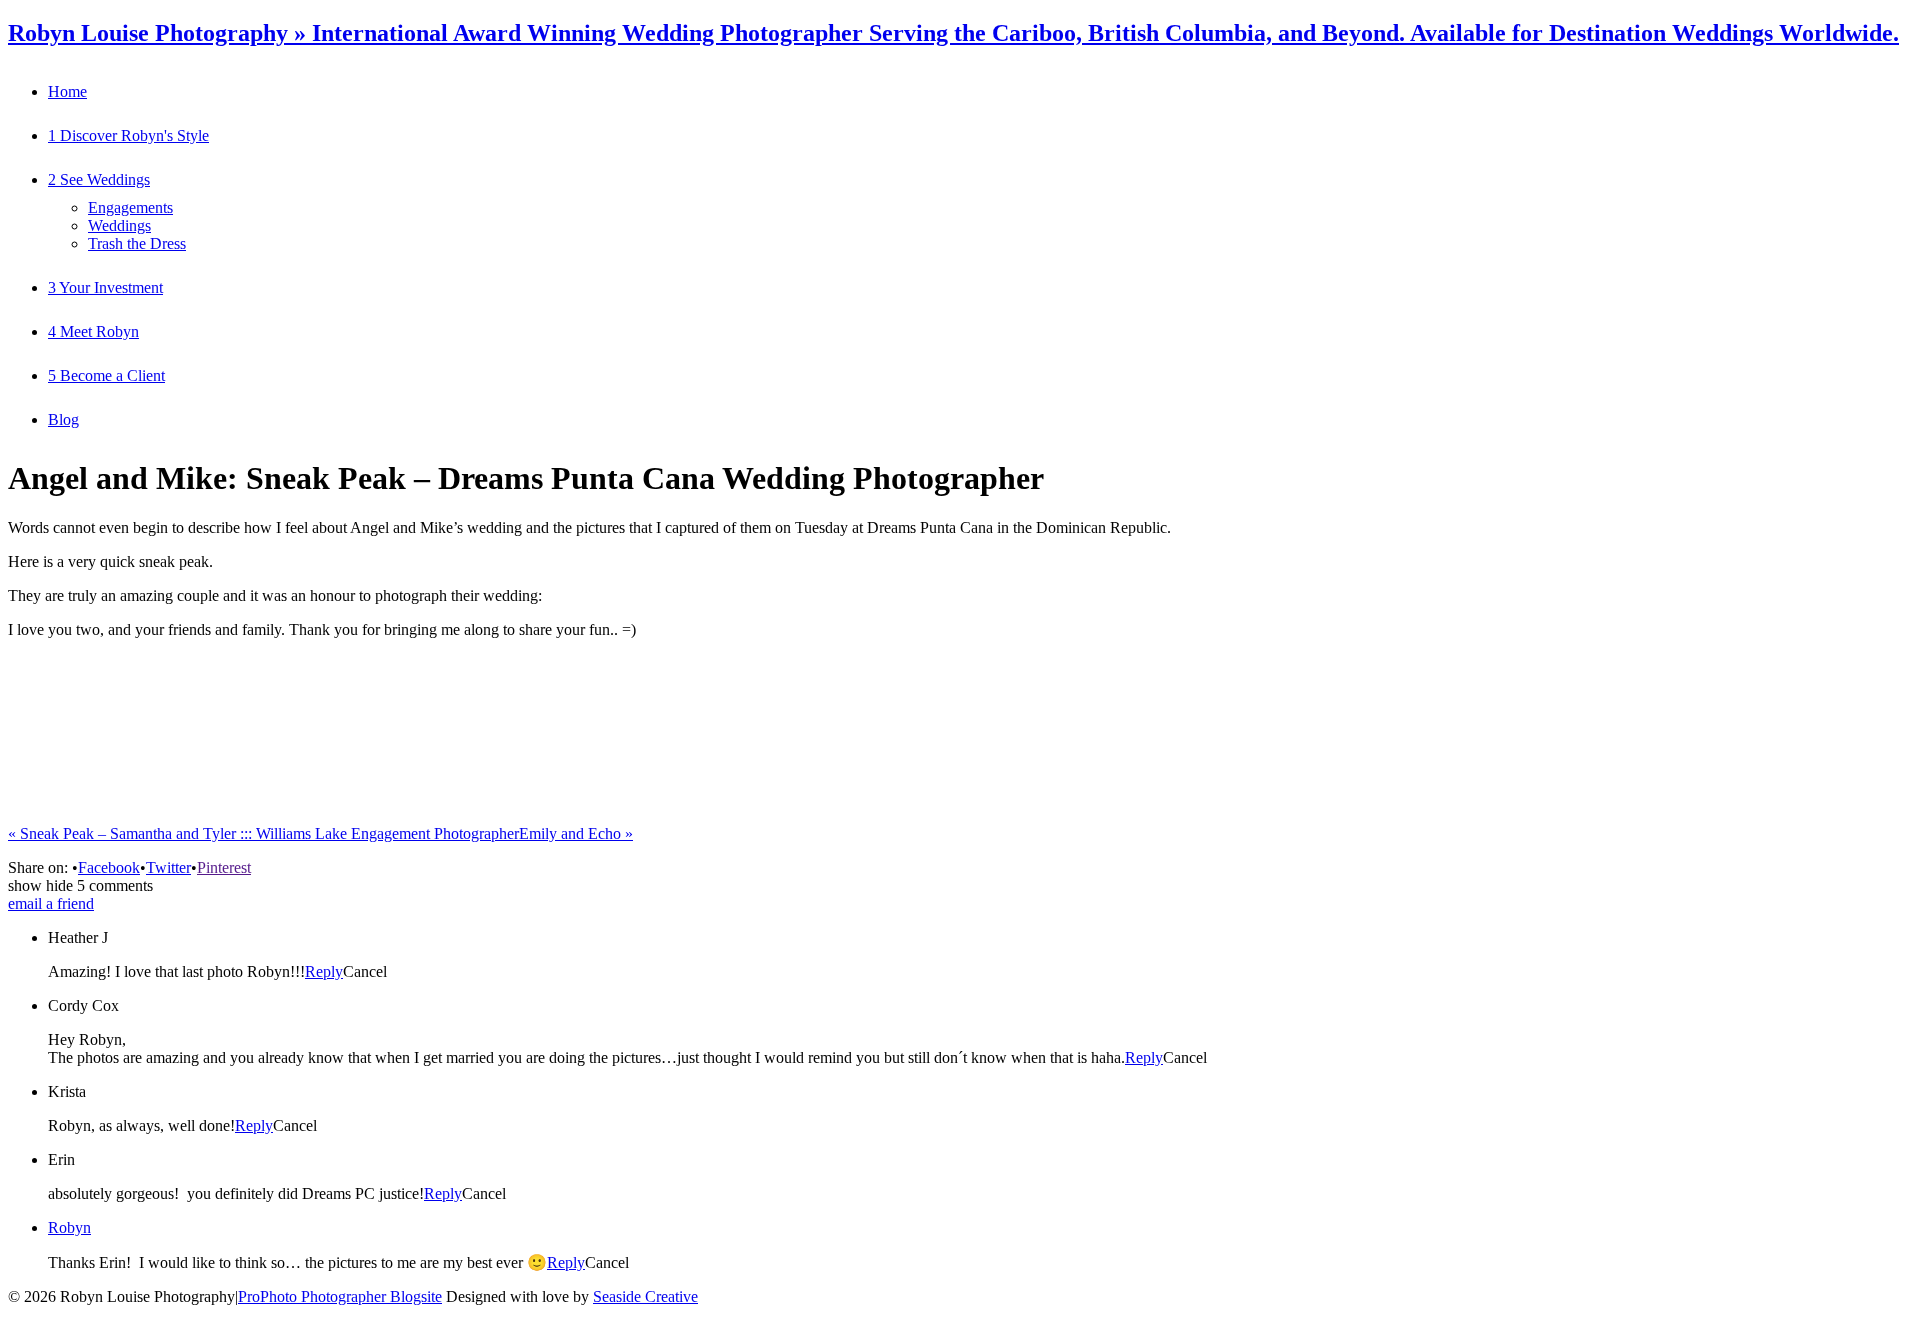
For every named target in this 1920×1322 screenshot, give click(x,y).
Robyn (69, 1227)
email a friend (51, 903)
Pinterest (224, 867)
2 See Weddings (99, 179)
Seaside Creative (645, 1296)
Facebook (109, 867)
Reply (324, 971)
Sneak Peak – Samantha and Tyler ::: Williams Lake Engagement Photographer (263, 833)
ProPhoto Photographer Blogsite (340, 1296)
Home (67, 91)
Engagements (130, 207)
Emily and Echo (576, 833)
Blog (63, 419)
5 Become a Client (106, 375)
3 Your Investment (105, 287)
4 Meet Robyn (93, 331)
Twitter (168, 867)
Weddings (119, 225)
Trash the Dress (137, 243)
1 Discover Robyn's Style (128, 135)
